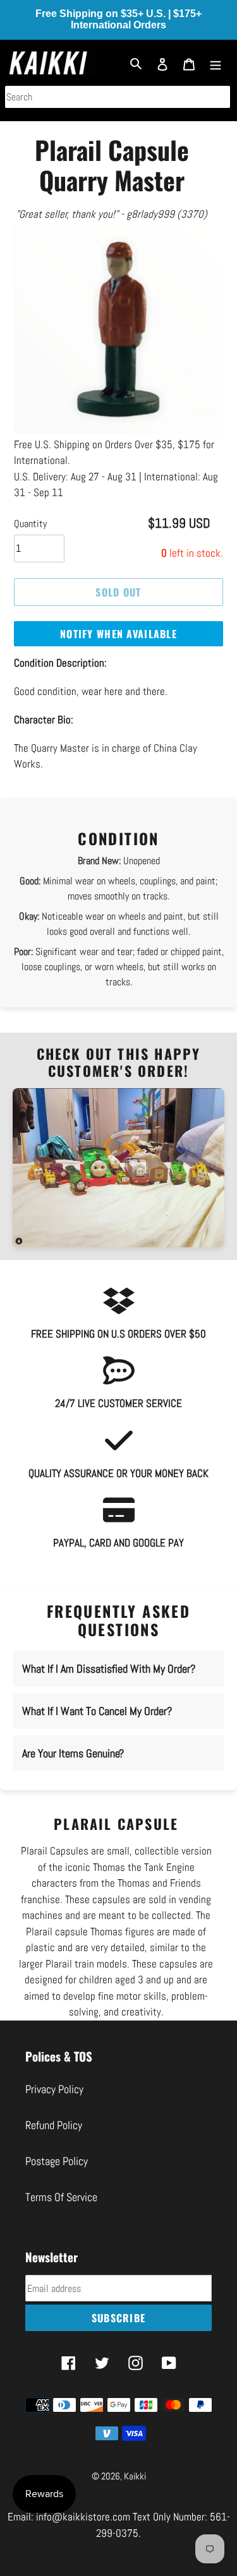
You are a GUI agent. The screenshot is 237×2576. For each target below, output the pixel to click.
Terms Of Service (61, 2213)
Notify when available (118, 650)
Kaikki (135, 2492)
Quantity (30, 539)
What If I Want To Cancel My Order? (97, 1727)
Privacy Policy (54, 2105)
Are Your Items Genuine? (73, 1770)
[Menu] (216, 63)
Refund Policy (54, 2141)
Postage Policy (57, 2177)
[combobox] (118, 97)
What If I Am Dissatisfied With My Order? (109, 1685)
